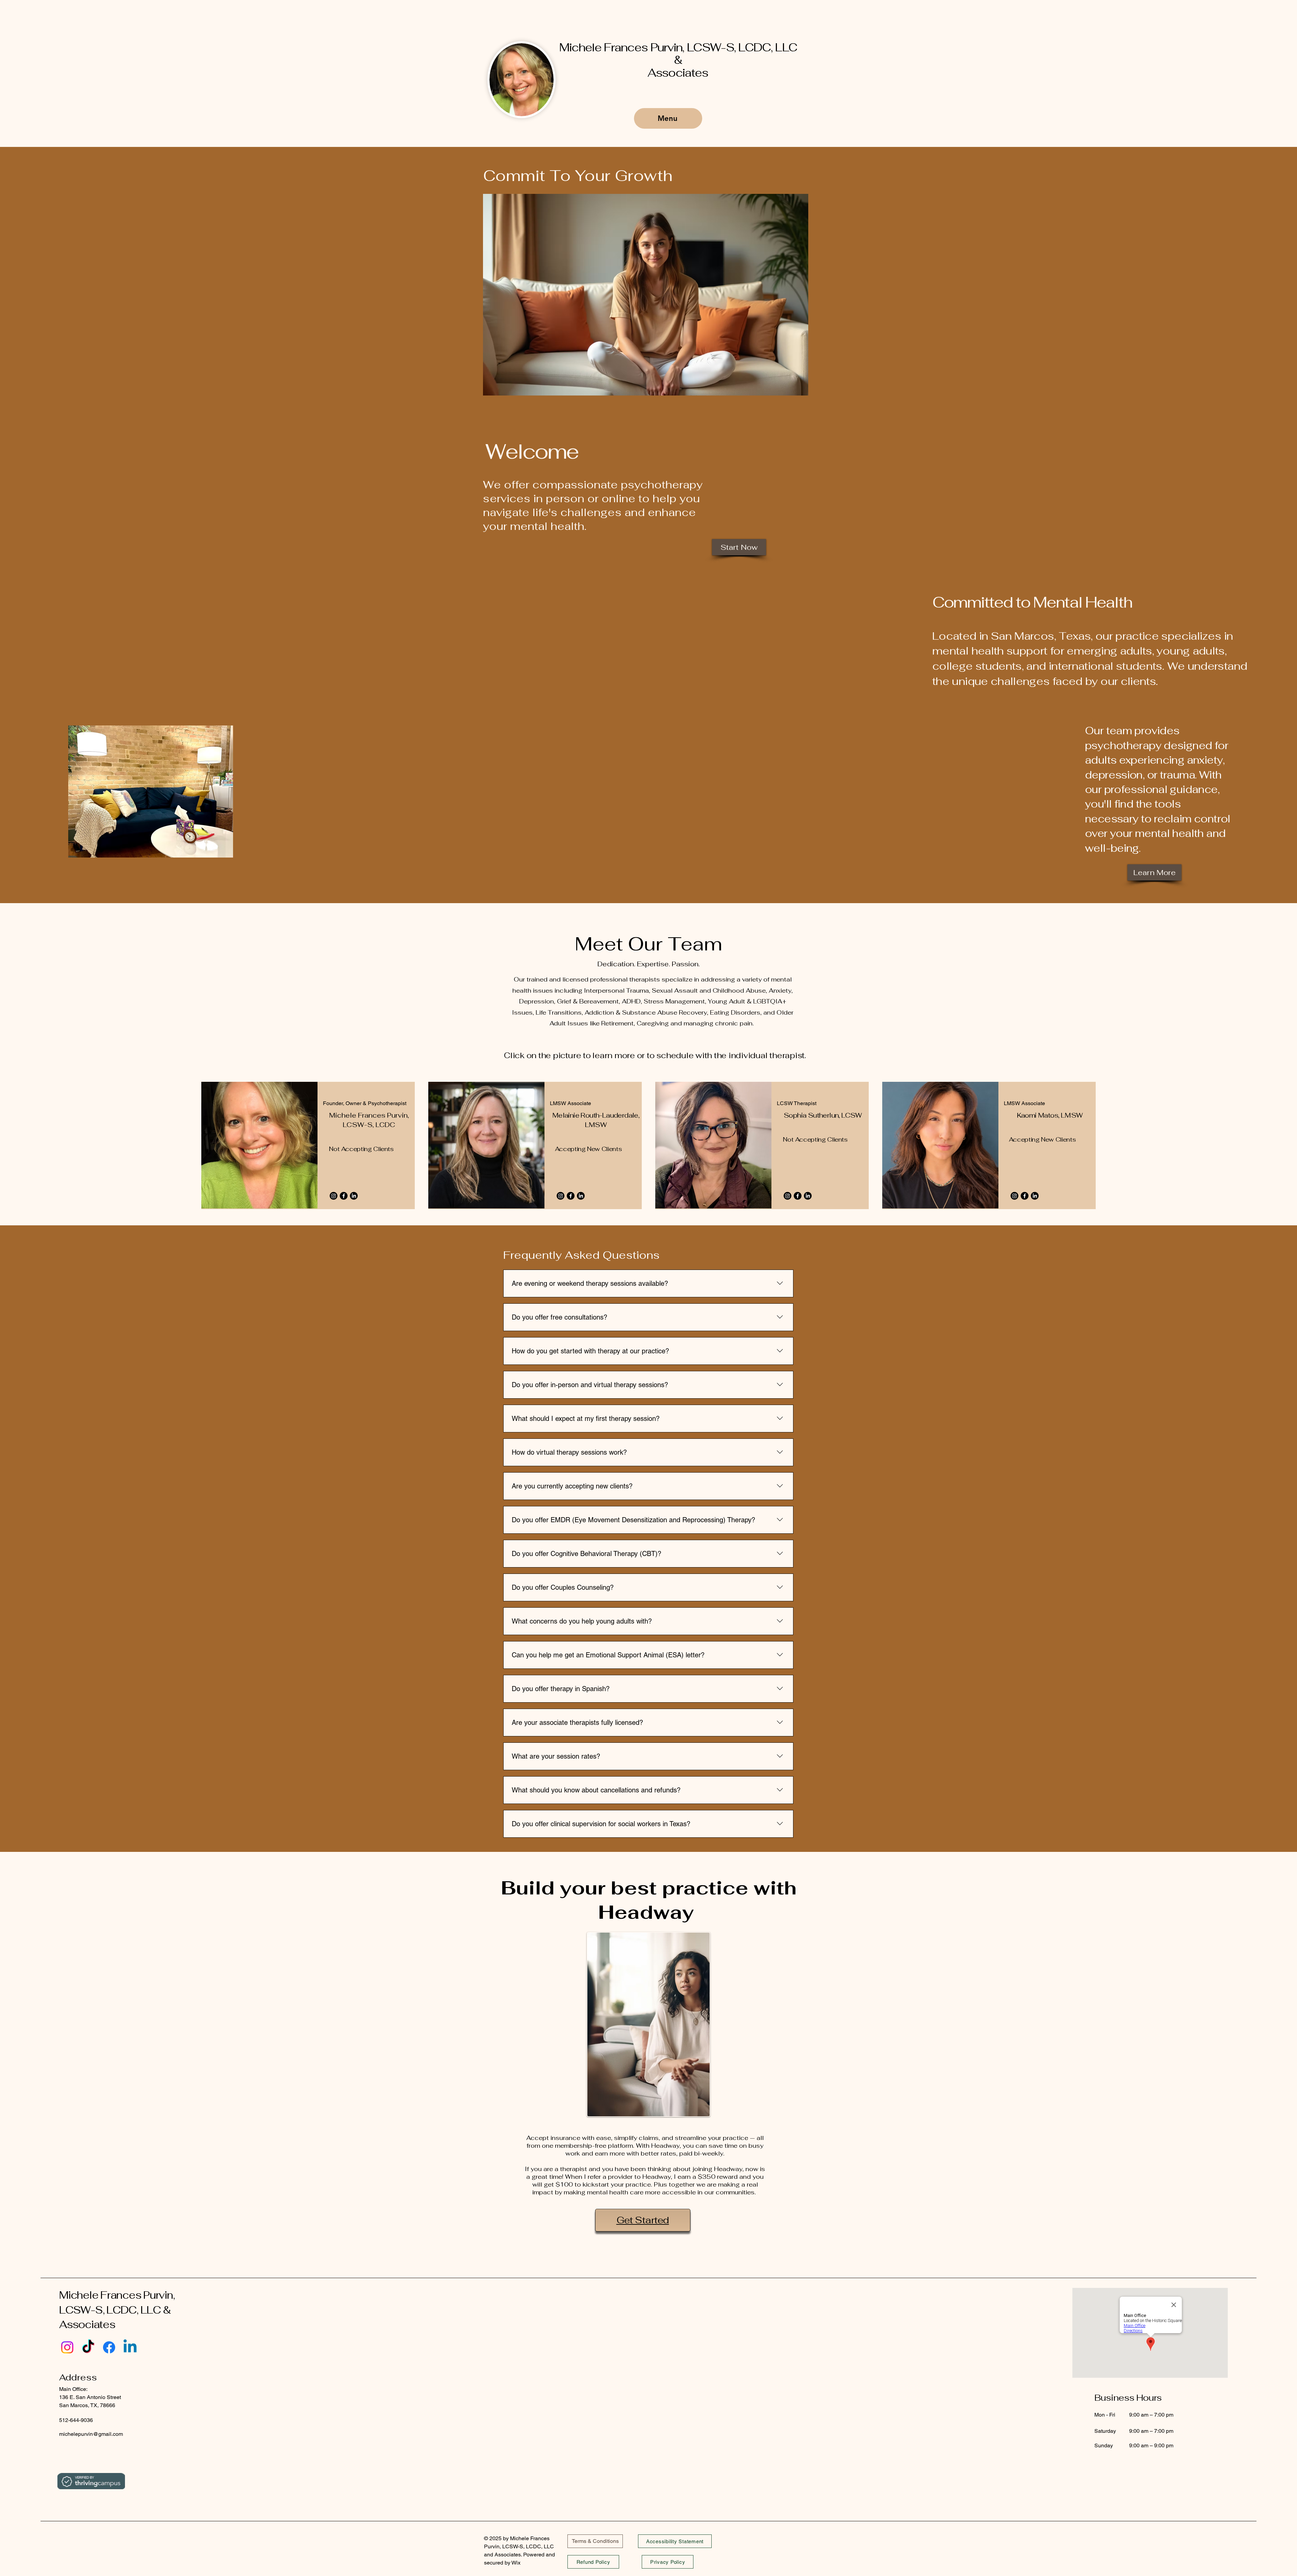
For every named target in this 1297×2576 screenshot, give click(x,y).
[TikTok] (88, 2347)
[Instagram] (334, 1196)
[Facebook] (344, 1196)
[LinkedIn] (354, 1196)
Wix (517, 2563)
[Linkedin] (130, 2347)
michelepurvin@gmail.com (91, 2434)
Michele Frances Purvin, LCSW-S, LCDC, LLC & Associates (678, 60)
